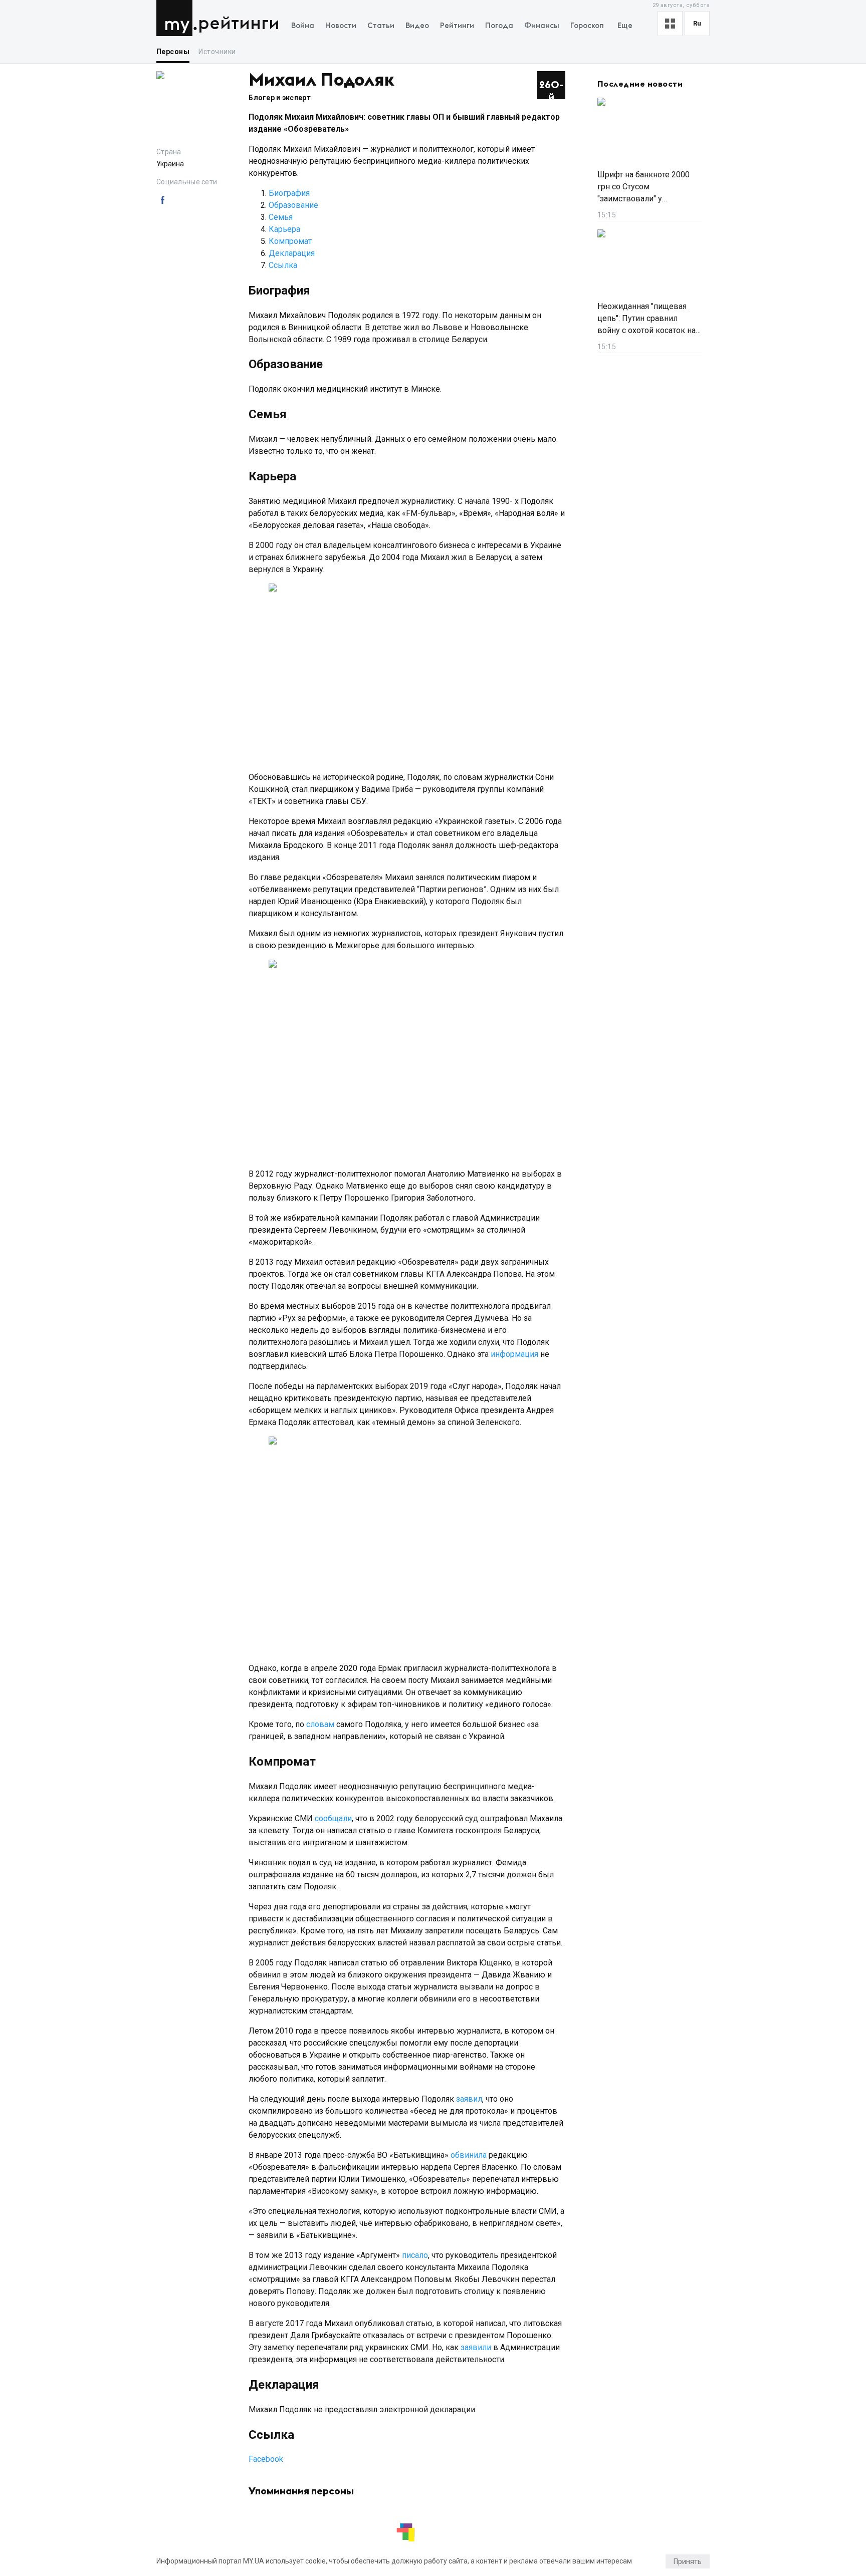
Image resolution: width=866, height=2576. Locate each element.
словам (320, 1724)
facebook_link (162, 200)
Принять (688, 2561)
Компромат (290, 241)
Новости (341, 26)
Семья (281, 217)
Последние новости (640, 84)
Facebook (266, 2459)
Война (303, 26)
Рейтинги (239, 24)
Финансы (542, 26)
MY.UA (177, 18)
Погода (499, 26)
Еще (625, 26)
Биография (289, 193)
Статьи (381, 26)
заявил (469, 2099)
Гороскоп (587, 26)
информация (514, 1354)
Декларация (293, 253)
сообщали (333, 1818)
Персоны (173, 52)
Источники (217, 52)
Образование (293, 205)
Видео (417, 26)
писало (415, 2255)
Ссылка (283, 265)
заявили (476, 2347)
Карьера (284, 229)
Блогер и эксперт (279, 98)
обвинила (469, 2155)
